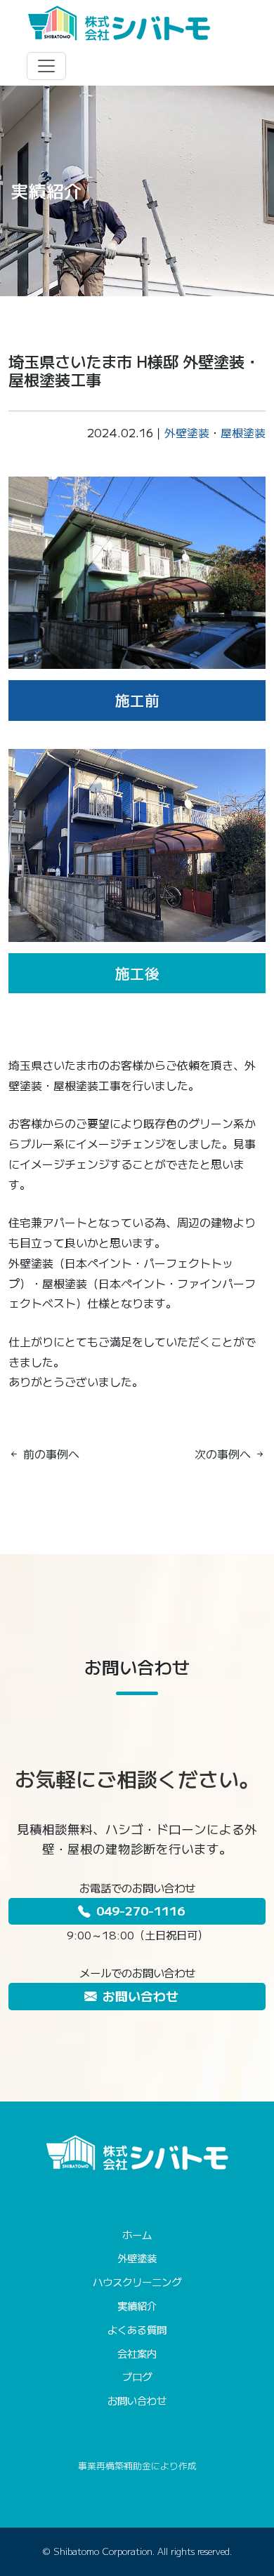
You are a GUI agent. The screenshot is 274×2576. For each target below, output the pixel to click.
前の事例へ (50, 1454)
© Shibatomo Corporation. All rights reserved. (137, 2551)
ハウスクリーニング (137, 2282)
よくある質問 (137, 2329)
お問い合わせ (141, 1996)
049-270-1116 (141, 1910)
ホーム (137, 2235)
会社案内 (137, 2353)
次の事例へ (224, 1454)
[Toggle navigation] (46, 66)
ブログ (137, 2376)
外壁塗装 (187, 432)
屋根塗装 (243, 432)
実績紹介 (137, 2305)
